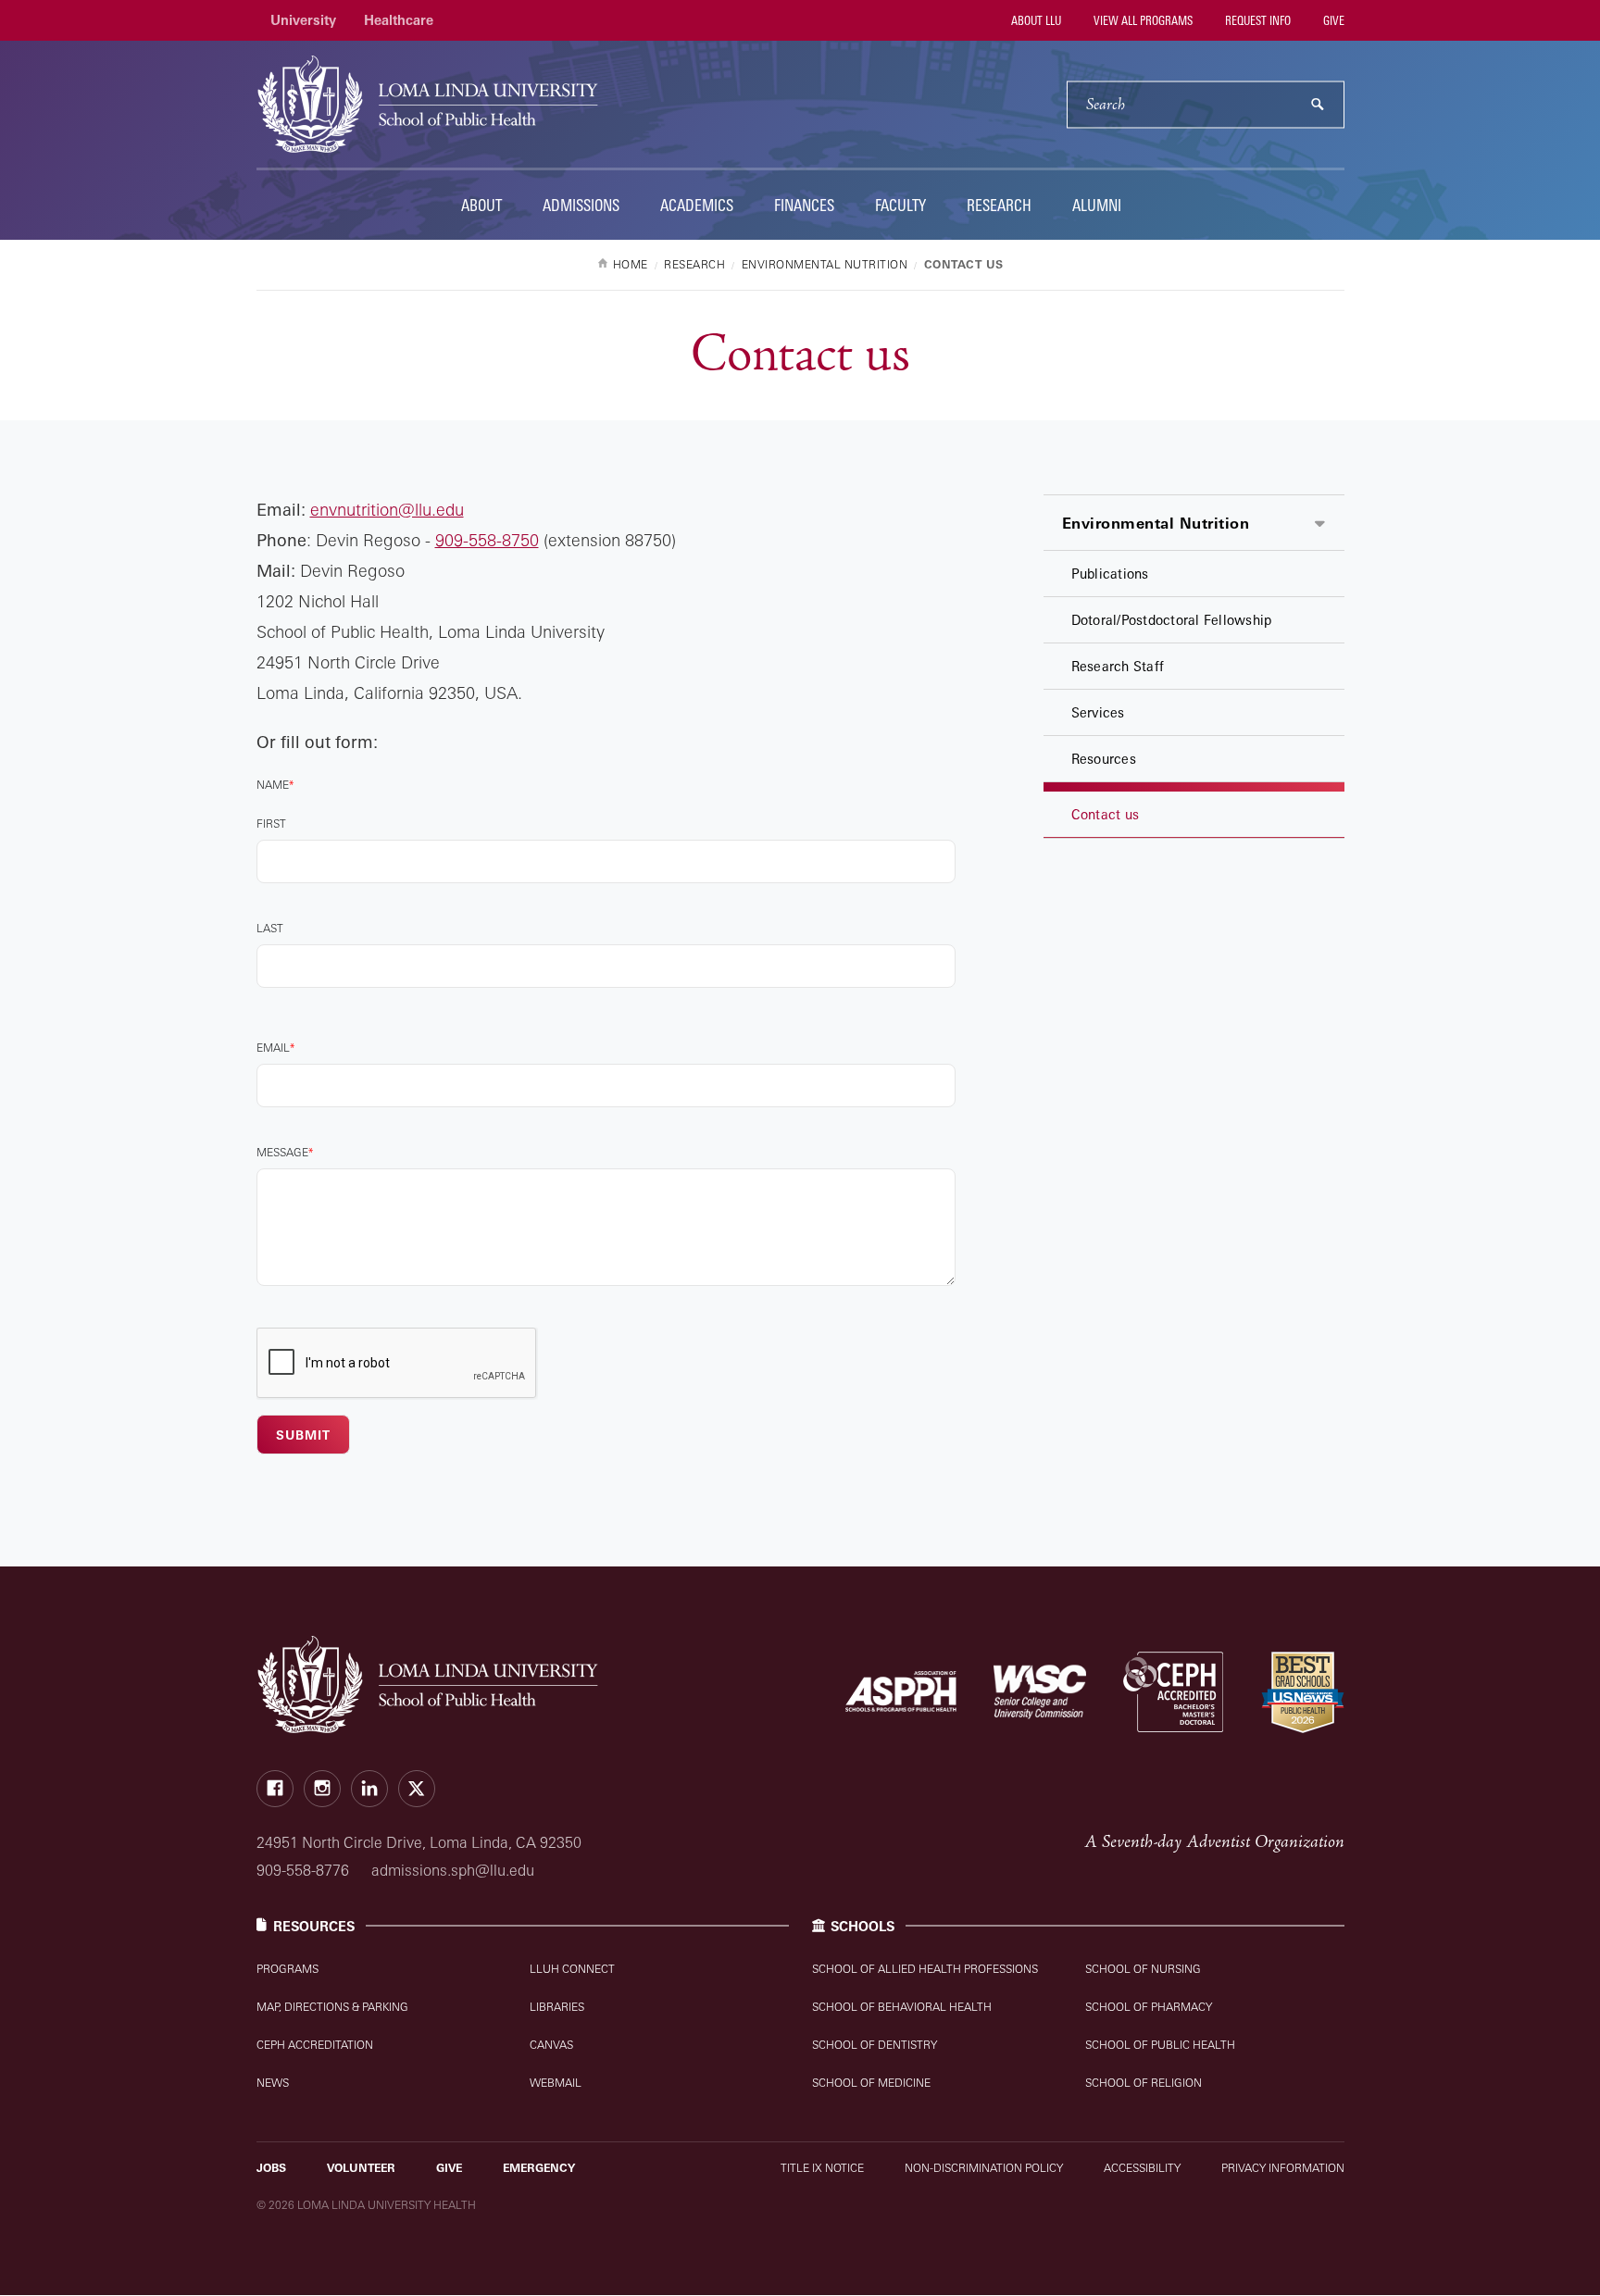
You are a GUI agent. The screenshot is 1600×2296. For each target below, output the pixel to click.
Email (273, 1048)
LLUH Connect (572, 1969)
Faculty (900, 205)
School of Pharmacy (1149, 2007)
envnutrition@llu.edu (387, 509)
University (303, 20)
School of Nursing (1143, 1969)
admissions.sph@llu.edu (453, 1870)
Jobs (271, 2168)
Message (282, 1152)
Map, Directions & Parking (332, 2007)
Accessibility (1142, 2168)
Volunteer (361, 2168)
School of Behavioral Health (902, 2007)
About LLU (1035, 20)
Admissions (581, 205)
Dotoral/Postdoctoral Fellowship (1172, 620)
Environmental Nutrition (1156, 523)
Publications (1110, 574)
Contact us (1106, 814)
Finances (804, 205)
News (273, 2083)
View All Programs (1142, 20)
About (481, 205)
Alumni (1097, 205)
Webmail (556, 2083)
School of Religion (1144, 2083)
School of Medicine (871, 2083)
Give (1332, 20)
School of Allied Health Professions (925, 1969)
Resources (1104, 759)
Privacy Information (1283, 2168)
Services (1098, 712)
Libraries (557, 2007)
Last (270, 928)
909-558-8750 (487, 540)
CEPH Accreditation (315, 2045)
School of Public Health (1160, 2045)
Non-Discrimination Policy (984, 2168)
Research (999, 205)
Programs (287, 1969)
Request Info (1256, 20)
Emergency (539, 2168)
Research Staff (1118, 666)
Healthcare (399, 20)
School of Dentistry (875, 2045)
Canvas (551, 2045)
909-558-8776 (303, 1870)
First (271, 824)
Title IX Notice (822, 2168)
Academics (697, 205)
